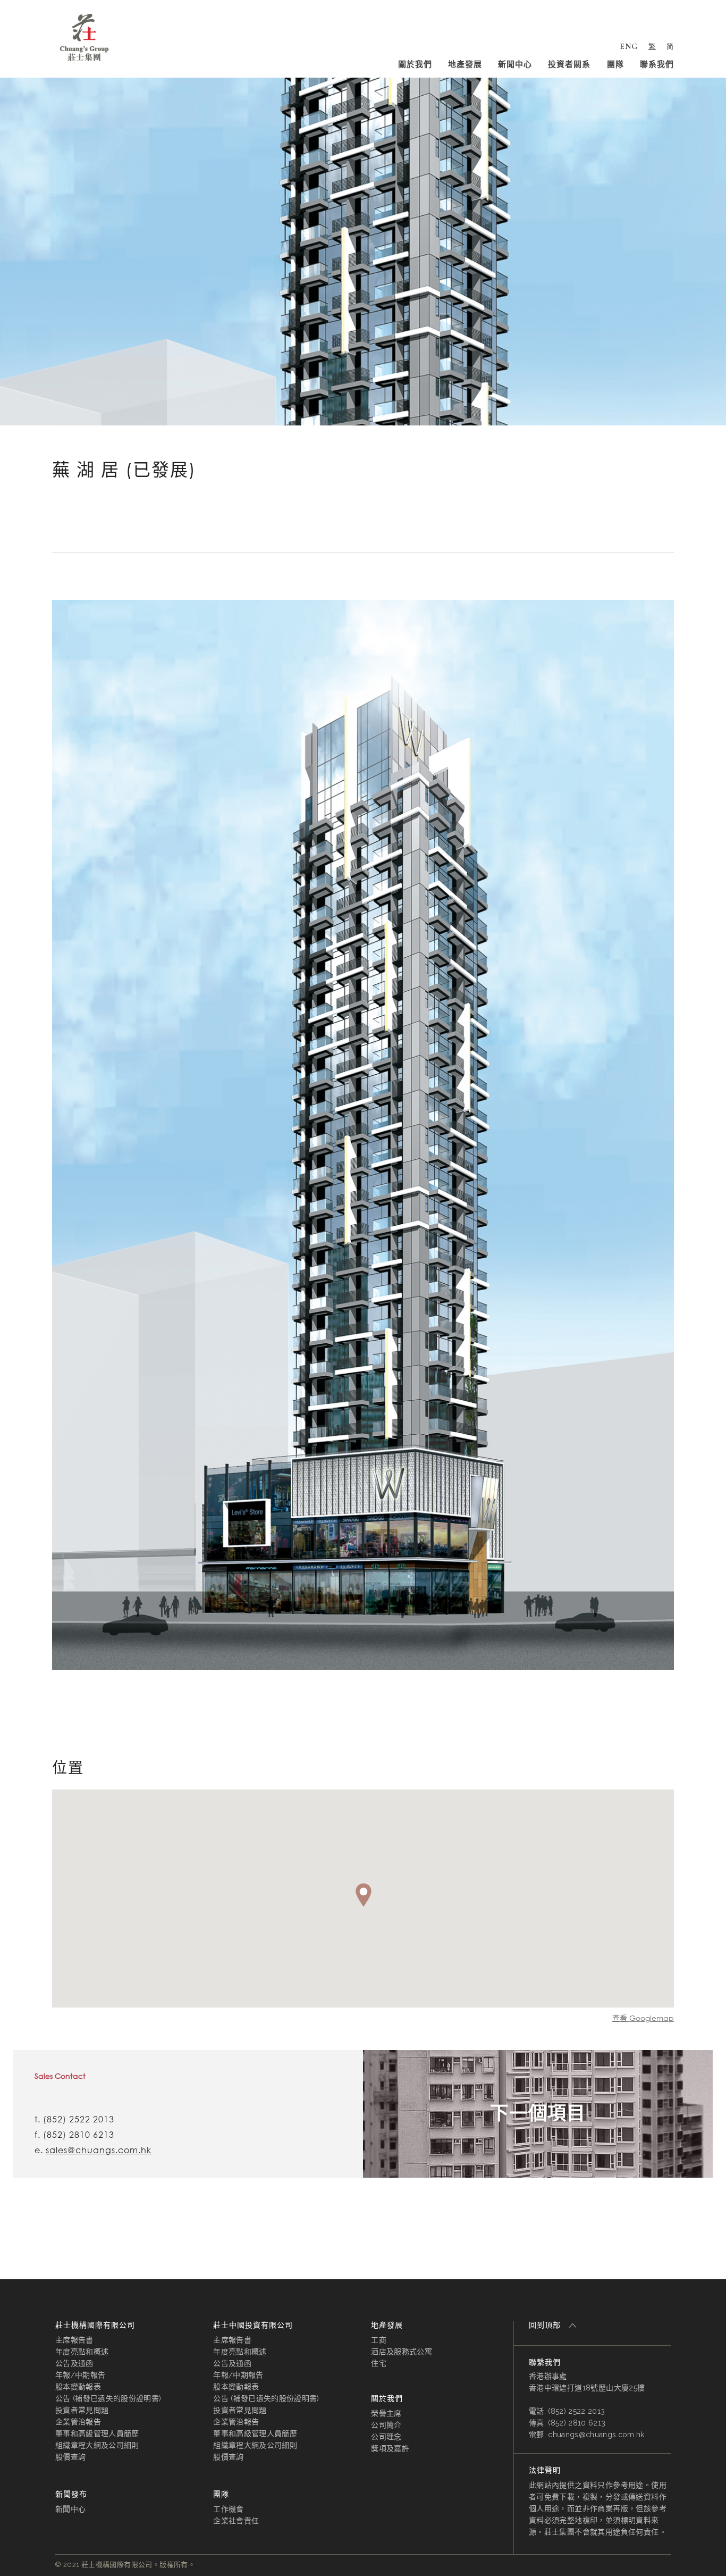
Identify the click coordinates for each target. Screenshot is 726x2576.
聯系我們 (657, 64)
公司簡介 (386, 2425)
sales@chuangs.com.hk (99, 2150)
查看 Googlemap (643, 2018)
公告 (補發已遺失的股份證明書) (108, 2398)
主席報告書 (74, 2340)
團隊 (615, 64)
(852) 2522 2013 (79, 2119)
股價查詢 (70, 2457)
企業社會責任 (236, 2521)
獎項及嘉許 (390, 2448)
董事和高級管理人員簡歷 (97, 2433)
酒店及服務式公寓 (402, 2352)
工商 (379, 2340)
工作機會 (228, 2509)
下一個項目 (538, 2113)
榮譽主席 (386, 2413)
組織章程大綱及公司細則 (97, 2445)
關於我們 (415, 64)
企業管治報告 (78, 2422)
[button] (364, 1895)
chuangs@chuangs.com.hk (596, 2435)
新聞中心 (515, 64)
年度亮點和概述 (82, 2352)
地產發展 (465, 64)
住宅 (379, 2363)
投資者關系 (569, 64)
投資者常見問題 (82, 2410)
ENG (629, 46)
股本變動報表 (78, 2387)
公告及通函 (74, 2363)
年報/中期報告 (80, 2375)
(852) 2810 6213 (79, 2135)
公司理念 (386, 2437)
